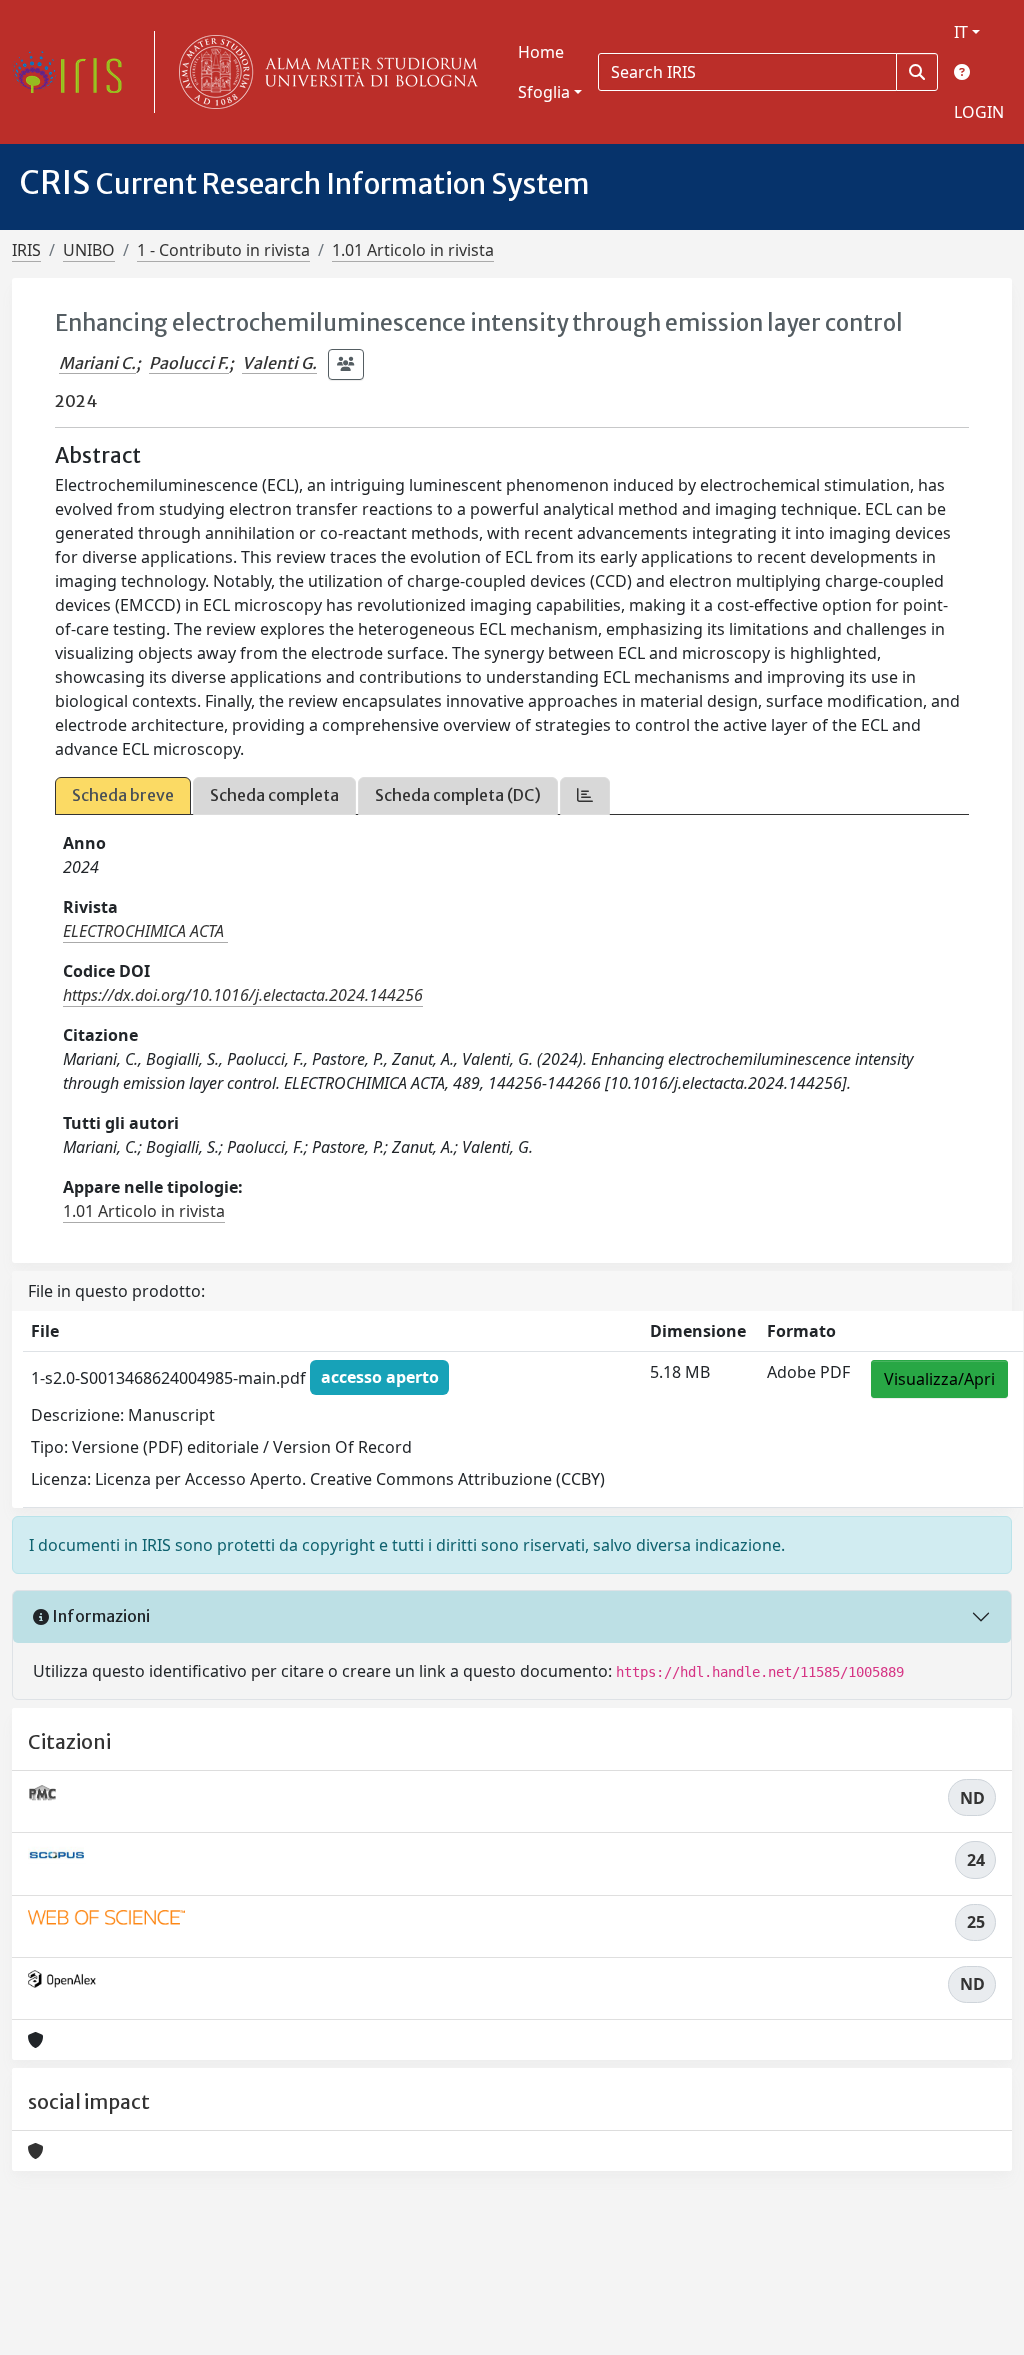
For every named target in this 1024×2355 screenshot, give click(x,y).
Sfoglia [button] (544, 92)
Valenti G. (279, 363)
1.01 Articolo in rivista (413, 250)
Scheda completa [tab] (274, 795)
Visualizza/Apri (939, 1379)
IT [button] (961, 32)
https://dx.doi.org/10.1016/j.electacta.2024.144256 (243, 995)
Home (541, 52)
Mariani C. (97, 363)
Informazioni (99, 1616)
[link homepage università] (324, 72)
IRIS (26, 250)
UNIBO (89, 250)
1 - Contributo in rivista (223, 250)
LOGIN (979, 112)
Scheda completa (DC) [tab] (458, 795)
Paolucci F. (189, 363)
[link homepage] (75, 72)
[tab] (585, 795)
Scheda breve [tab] (123, 795)
